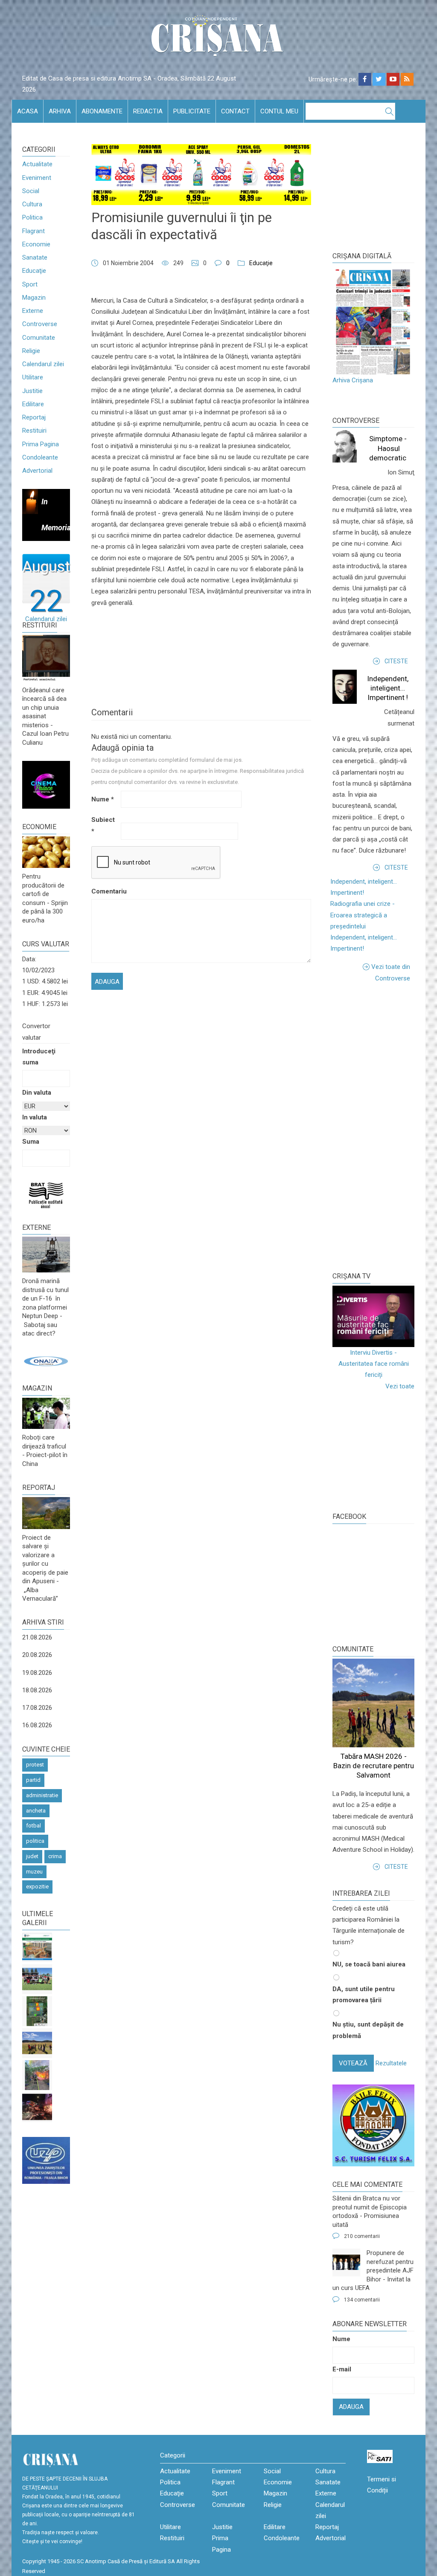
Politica (32, 217)
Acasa (28, 111)
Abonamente (102, 111)
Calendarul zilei (43, 364)
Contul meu (279, 111)
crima (55, 1856)
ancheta (36, 1811)
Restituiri (34, 431)
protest (35, 1765)
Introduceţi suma (39, 1057)
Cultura (32, 204)
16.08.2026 (37, 1725)
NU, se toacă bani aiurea (369, 1964)
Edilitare (33, 404)
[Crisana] (218, 38)
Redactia (148, 111)
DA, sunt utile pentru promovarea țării (364, 1995)
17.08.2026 (37, 1708)
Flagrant (34, 231)
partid (33, 1780)
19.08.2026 (37, 1673)
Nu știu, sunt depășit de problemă (368, 2030)
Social (31, 191)
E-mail (342, 2369)
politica (35, 1841)
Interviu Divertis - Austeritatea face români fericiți (374, 1364)
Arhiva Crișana (353, 380)
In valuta (35, 1117)
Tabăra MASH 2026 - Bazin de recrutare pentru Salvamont (374, 1766)
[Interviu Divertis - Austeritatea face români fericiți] (373, 1316)
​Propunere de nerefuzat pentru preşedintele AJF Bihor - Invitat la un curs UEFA (373, 2270)
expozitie (37, 1886)
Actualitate (37, 164)
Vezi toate (400, 1386)
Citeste (396, 661)
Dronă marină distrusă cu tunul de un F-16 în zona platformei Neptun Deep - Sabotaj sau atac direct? (45, 1307)
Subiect (103, 825)
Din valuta (37, 1093)
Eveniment (37, 178)
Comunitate (39, 338)
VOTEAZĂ (353, 2063)
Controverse (40, 324)
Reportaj (34, 417)
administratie (42, 1795)
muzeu (34, 1872)
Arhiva (60, 111)
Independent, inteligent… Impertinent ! (388, 688)
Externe (33, 311)
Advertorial (37, 471)
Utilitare (33, 377)
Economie (36, 244)
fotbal (34, 1826)
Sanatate (35, 257)
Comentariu (105, 891)
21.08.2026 (37, 1637)
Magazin (34, 298)
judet (32, 1856)
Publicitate (192, 111)
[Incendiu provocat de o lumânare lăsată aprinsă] (37, 2075)
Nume (103, 799)
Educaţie (34, 271)
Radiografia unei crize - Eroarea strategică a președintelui (363, 915)
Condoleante (40, 457)
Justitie (32, 391)
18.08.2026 (37, 1690)
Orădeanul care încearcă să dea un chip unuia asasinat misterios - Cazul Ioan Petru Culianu (45, 716)
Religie (31, 351)
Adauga (351, 2407)
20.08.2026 (37, 1655)
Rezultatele (391, 2063)
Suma (31, 1142)
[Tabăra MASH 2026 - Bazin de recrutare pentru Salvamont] (37, 2043)
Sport (30, 284)
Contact (235, 111)
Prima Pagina (41, 444)
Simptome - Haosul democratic (388, 448)
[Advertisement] (385, 1127)
